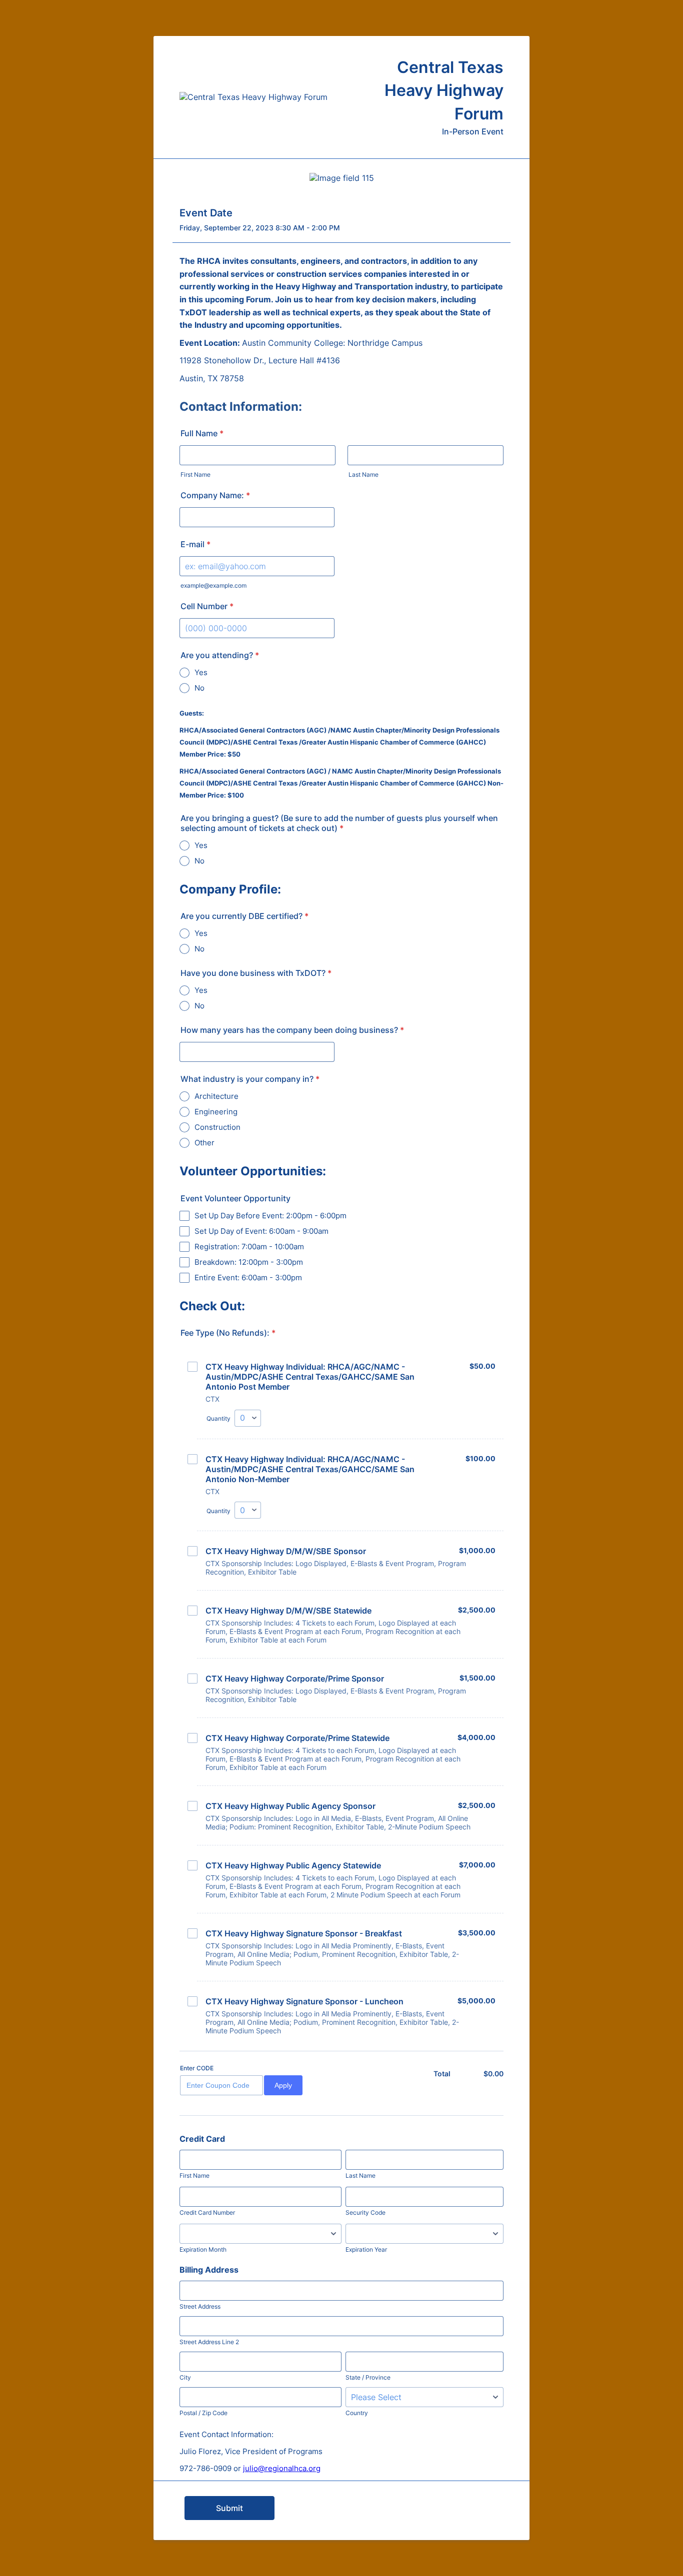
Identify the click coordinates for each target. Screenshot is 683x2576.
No (199, 688)
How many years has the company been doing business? (292, 1030)
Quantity (218, 1418)
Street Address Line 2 (209, 2342)
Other (204, 1143)
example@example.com (213, 585)
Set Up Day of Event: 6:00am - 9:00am (261, 1231)
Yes (201, 672)
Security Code (365, 2212)
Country (357, 2413)
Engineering (216, 1112)
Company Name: (215, 495)
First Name (195, 474)
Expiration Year (366, 2249)
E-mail (195, 544)
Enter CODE (197, 2068)
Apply (283, 2085)
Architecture (216, 1096)
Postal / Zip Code (203, 2413)
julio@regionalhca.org (282, 2468)
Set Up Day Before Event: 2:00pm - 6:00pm (270, 1216)
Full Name (202, 433)
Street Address (200, 2306)
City (185, 2377)
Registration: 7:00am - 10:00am (249, 1247)
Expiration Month (203, 2249)
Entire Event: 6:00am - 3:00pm (248, 1278)
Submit (229, 2508)
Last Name (363, 474)
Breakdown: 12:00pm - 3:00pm (249, 1262)
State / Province (368, 2377)
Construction (217, 1127)
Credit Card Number (207, 2212)
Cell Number (207, 606)
